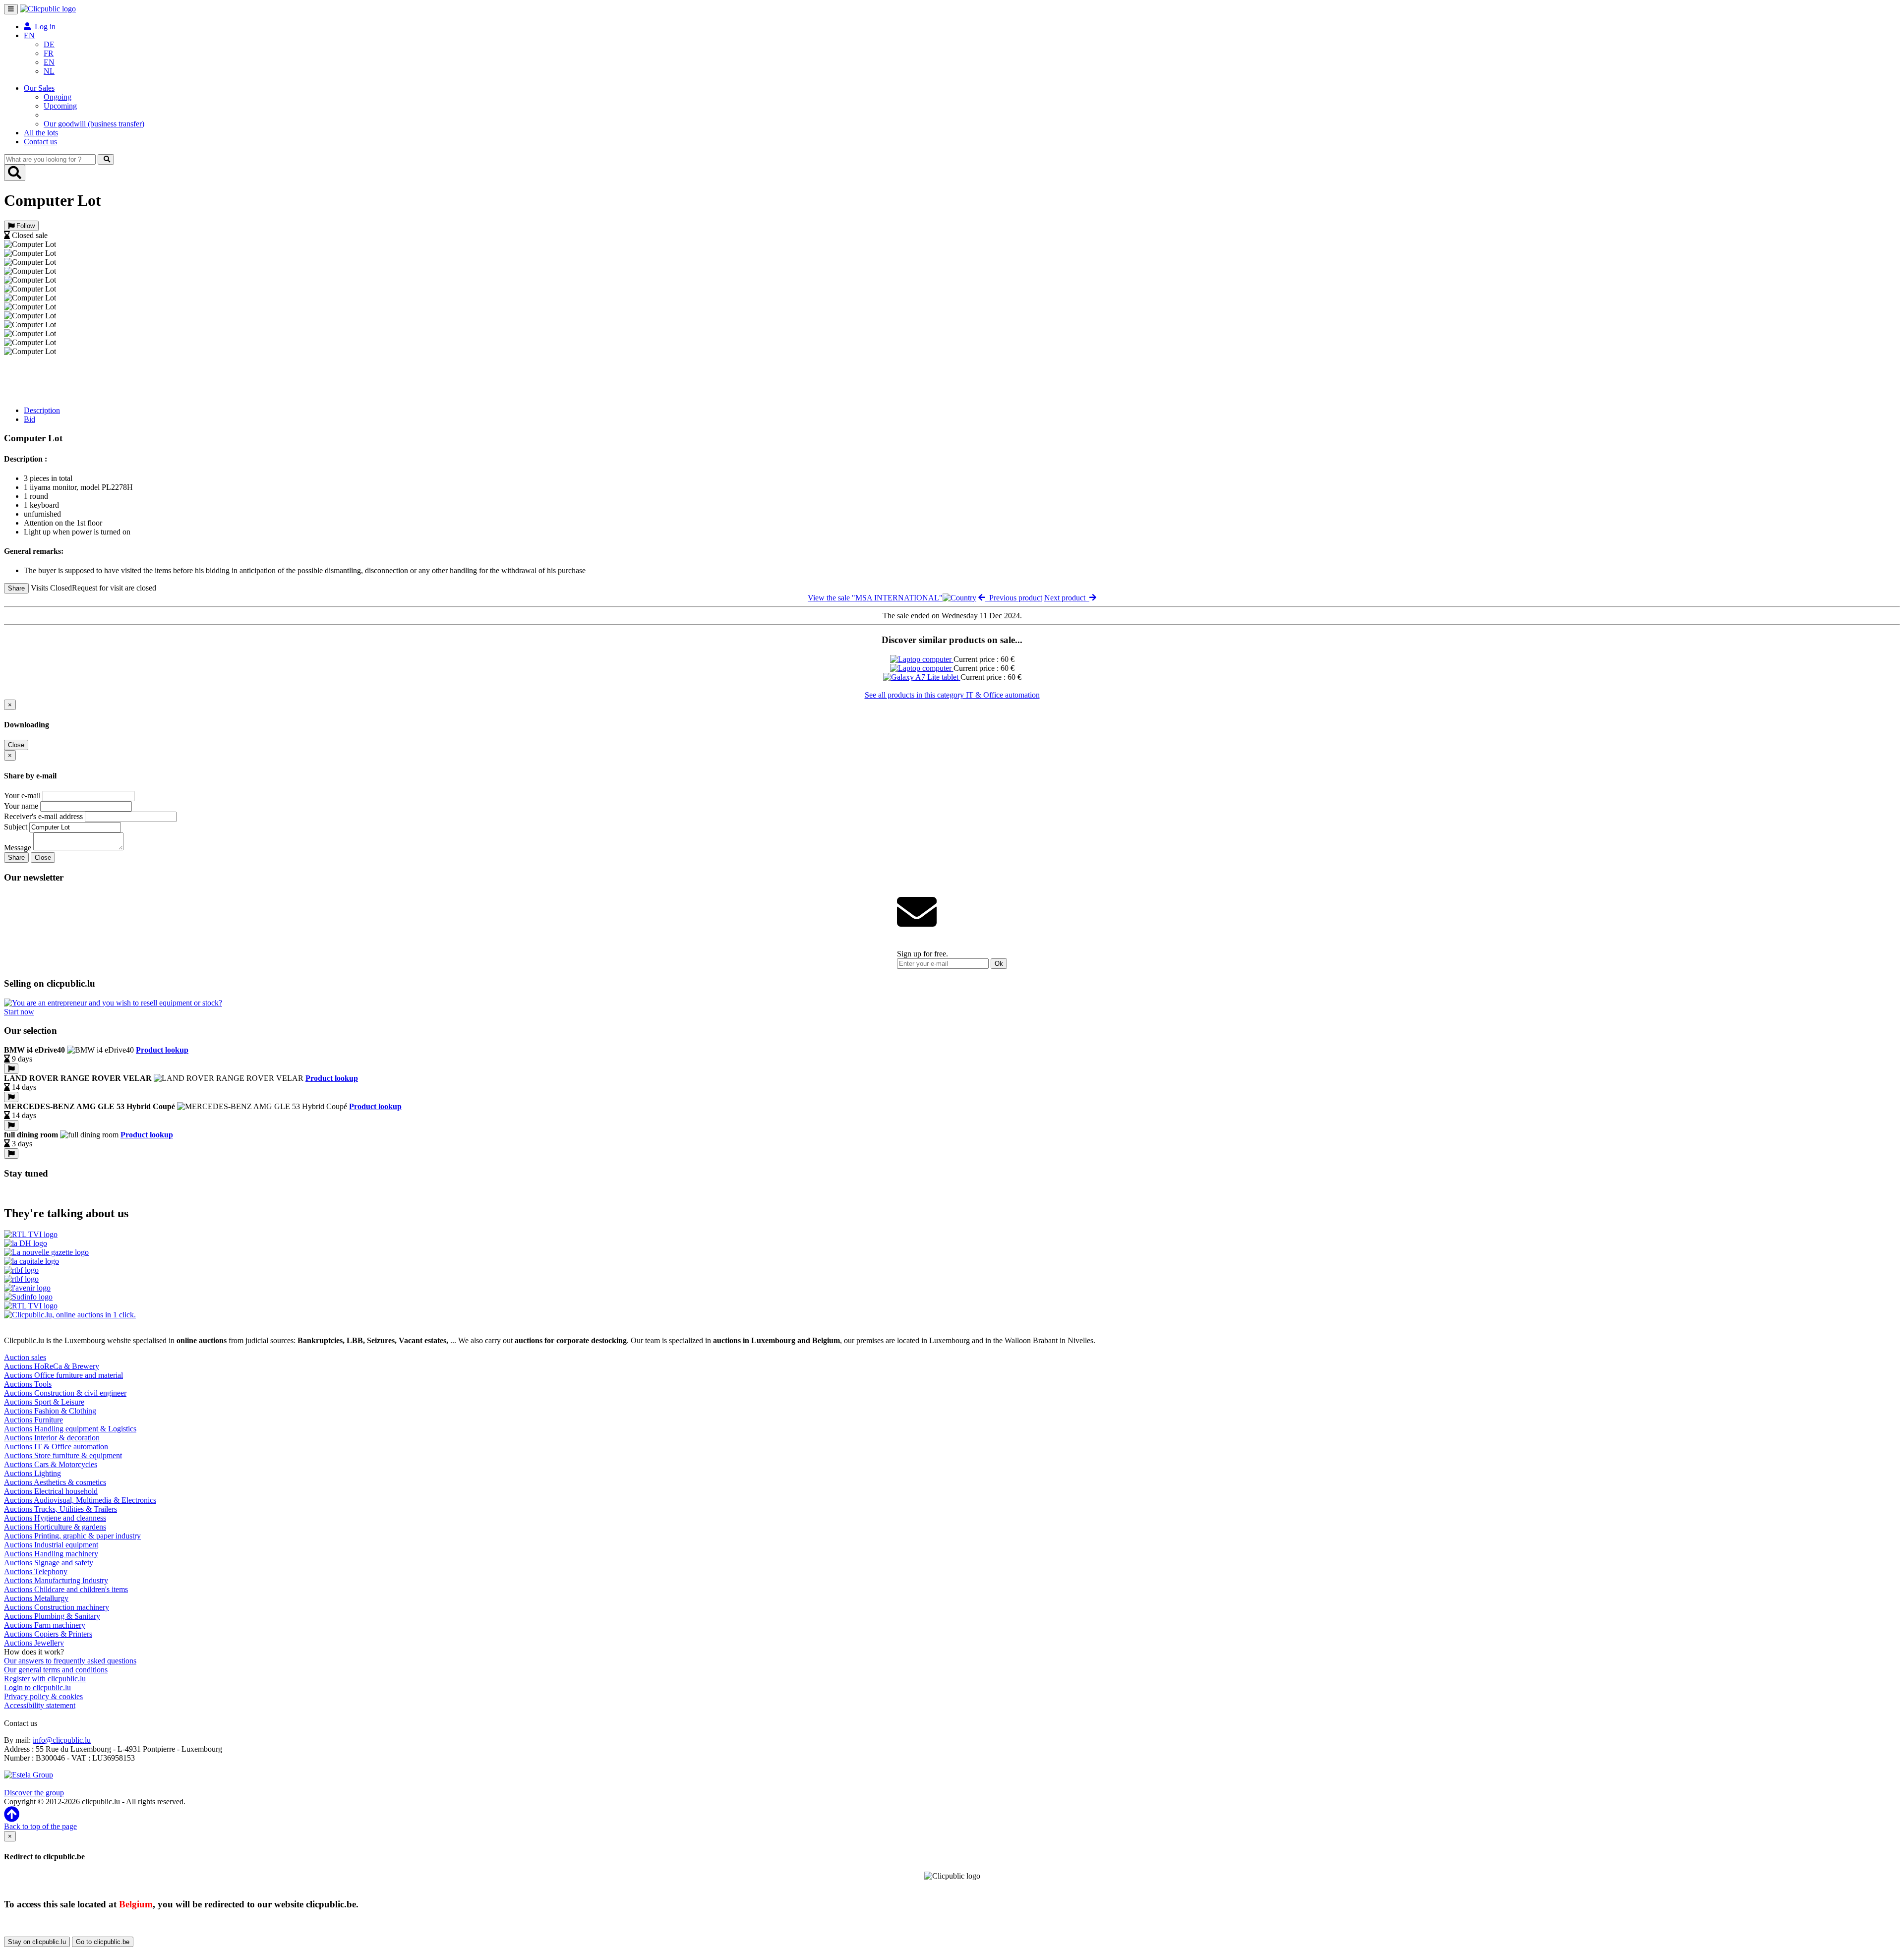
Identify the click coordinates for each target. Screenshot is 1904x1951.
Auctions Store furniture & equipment (63, 1455)
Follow (25, 226)
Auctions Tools (28, 1384)
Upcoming (60, 106)
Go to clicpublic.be (103, 1942)
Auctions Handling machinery (51, 1554)
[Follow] (11, 1069)
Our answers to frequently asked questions (70, 1661)
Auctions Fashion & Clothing (50, 1411)
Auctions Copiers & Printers (48, 1634)
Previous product (1014, 598)
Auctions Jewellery (34, 1643)
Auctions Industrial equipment (51, 1545)
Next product (1067, 598)
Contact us (40, 142)
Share (16, 588)
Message (18, 848)
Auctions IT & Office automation (56, 1447)
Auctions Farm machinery (45, 1625)
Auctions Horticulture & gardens (55, 1527)
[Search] (106, 159)
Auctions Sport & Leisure (44, 1402)
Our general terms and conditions (56, 1670)
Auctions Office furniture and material (63, 1375)
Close (16, 745)
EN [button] (29, 35)
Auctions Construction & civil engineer (65, 1393)
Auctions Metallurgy (36, 1598)
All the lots (41, 133)
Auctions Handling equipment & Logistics (70, 1429)
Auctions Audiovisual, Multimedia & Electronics (80, 1500)
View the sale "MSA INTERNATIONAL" (875, 598)
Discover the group (34, 1793)
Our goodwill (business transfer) (94, 124)
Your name (21, 806)
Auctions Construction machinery (57, 1607)
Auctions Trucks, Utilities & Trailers (60, 1509)
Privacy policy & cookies (43, 1696)
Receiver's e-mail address (43, 816)
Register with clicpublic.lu (45, 1679)
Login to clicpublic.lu (37, 1687)
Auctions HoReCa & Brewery (52, 1366)
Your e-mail (22, 796)
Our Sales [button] (39, 88)
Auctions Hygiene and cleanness (55, 1518)
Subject (16, 827)
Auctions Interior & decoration (52, 1438)
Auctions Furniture (33, 1420)
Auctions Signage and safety (49, 1563)
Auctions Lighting (32, 1473)
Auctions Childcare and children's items (66, 1589)
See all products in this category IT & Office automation (952, 695)
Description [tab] (42, 410)
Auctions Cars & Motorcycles (51, 1464)
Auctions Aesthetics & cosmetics (55, 1482)
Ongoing (58, 97)
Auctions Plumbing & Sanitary (52, 1616)
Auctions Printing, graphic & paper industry (72, 1536)
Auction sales (25, 1357)
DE (49, 44)
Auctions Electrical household (51, 1491)
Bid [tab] (30, 419)
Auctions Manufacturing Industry (56, 1580)
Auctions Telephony (36, 1571)
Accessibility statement (40, 1705)
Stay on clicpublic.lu (37, 1942)
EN (49, 62)
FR (49, 53)
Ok (999, 964)
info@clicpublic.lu (62, 1740)
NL (49, 71)
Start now (19, 1012)
